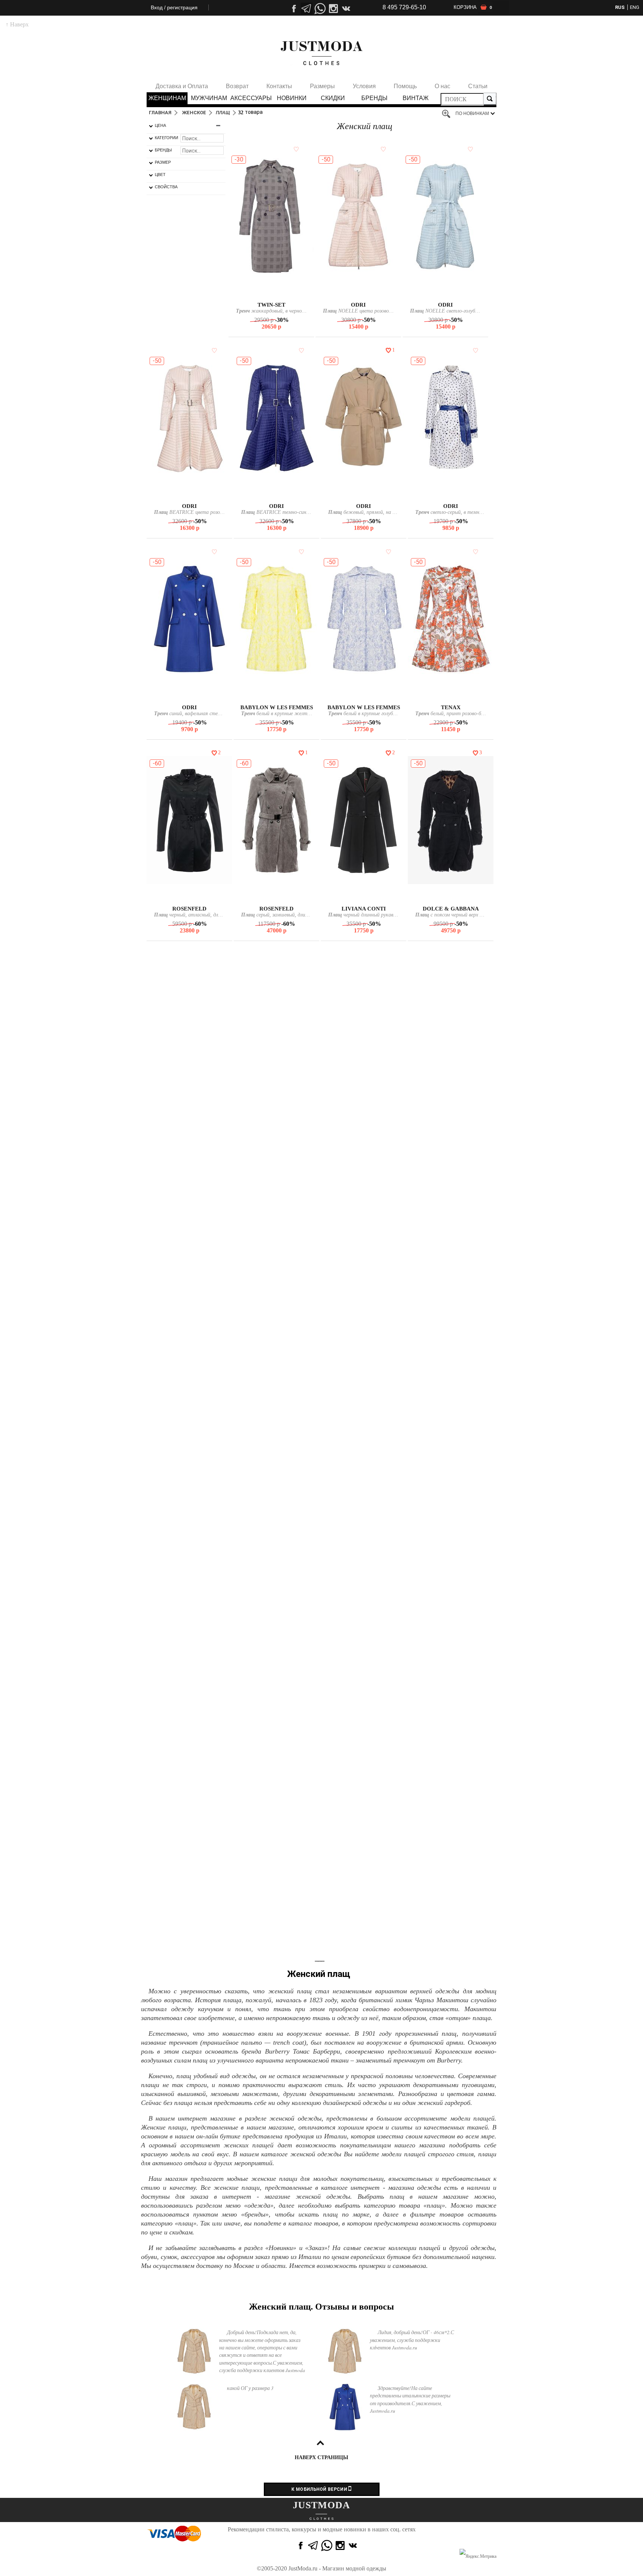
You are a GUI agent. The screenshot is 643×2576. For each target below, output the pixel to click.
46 (276, 695)
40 (267, 293)
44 (362, 293)
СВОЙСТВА (166, 187)
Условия (364, 86)
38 (450, 494)
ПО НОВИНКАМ (472, 113)
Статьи (478, 86)
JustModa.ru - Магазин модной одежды (337, 2568)
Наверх (17, 24)
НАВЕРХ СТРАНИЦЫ (321, 2457)
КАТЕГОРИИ (167, 138)
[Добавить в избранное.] (295, 149)
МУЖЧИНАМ (209, 98)
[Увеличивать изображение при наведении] (448, 114)
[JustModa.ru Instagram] (340, 2545)
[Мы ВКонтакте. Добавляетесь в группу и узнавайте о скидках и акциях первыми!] (347, 9)
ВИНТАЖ (416, 98)
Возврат (237, 86)
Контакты (279, 86)
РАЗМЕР (163, 162)
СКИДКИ (333, 98)
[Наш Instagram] (333, 9)
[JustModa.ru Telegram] (313, 2545)
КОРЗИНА (473, 7)
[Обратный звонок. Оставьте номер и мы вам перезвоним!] (320, 32)
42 (275, 293)
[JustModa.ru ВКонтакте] (354, 2545)
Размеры (322, 86)
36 (276, 1702)
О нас (442, 86)
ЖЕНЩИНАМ (167, 98)
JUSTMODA (321, 2505)
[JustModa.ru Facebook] (300, 2545)
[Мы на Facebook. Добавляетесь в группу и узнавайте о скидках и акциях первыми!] (293, 9)
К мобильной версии (320, 2489)
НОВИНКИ (292, 98)
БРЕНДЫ (374, 98)
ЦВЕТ (160, 175)
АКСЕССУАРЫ (250, 98)
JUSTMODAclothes (321, 53)
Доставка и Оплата (182, 86)
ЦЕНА (160, 125)
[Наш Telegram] (307, 9)
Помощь (405, 86)
